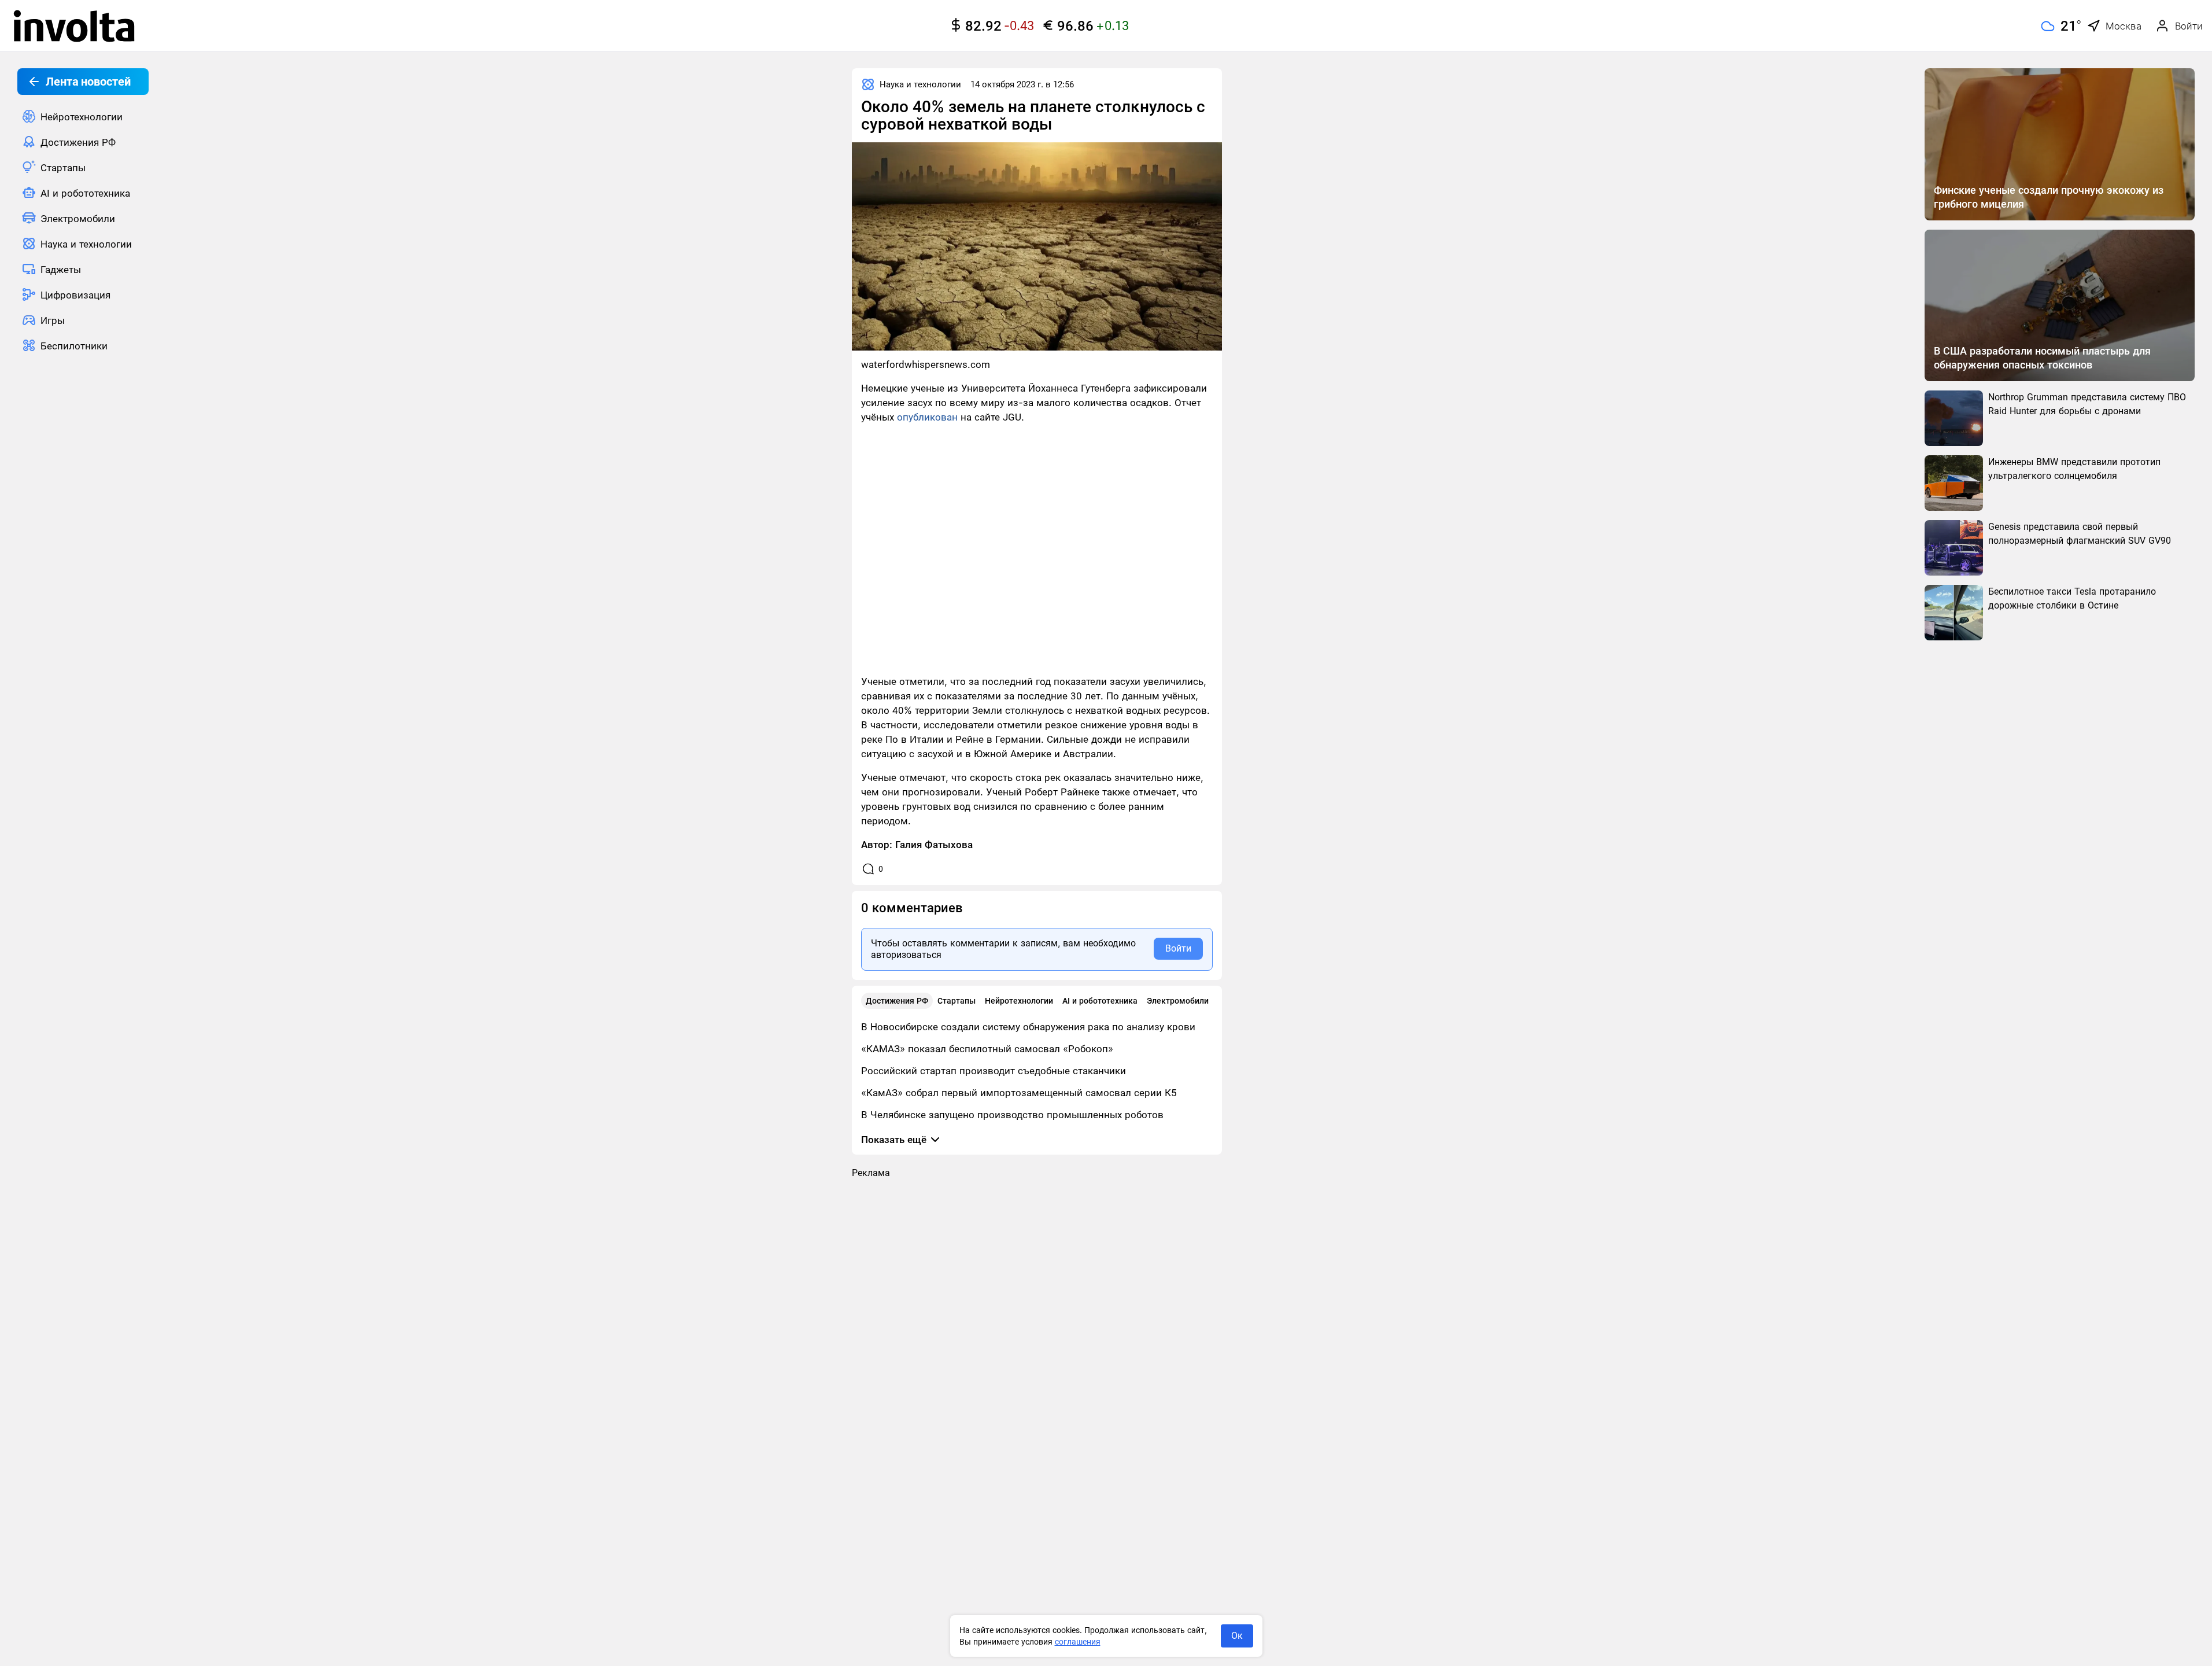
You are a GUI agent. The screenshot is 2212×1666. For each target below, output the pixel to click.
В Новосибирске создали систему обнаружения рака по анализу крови (1028, 1027)
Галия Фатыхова (934, 845)
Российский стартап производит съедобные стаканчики (994, 1071)
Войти (1178, 948)
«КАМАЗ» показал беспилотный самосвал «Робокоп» (987, 1049)
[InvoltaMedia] (74, 26)
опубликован (927, 417)
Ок (1237, 1636)
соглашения (1078, 1642)
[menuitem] (83, 116)
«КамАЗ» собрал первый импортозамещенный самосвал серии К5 (1019, 1093)
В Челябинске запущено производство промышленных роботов (1012, 1115)
